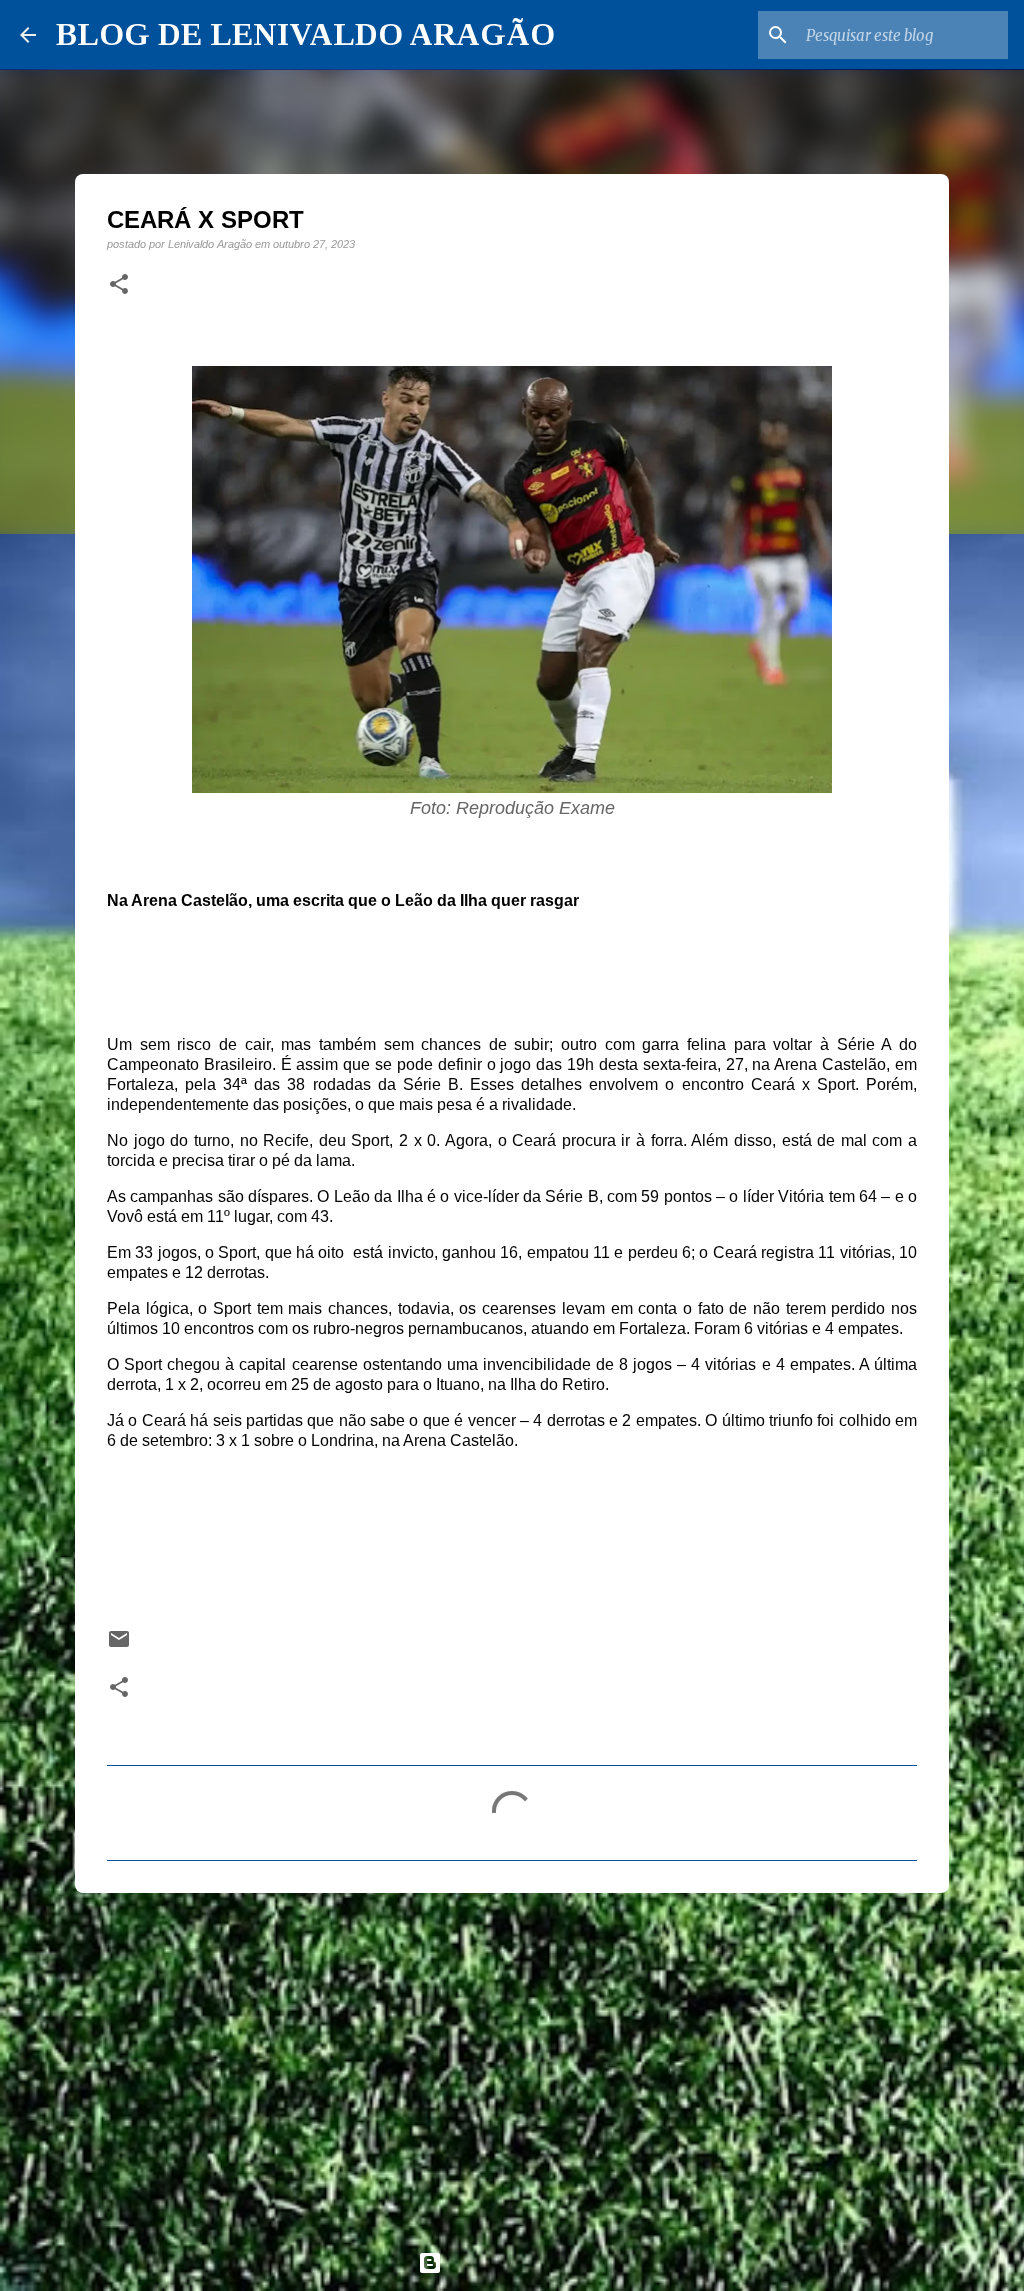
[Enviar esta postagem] (119, 1645)
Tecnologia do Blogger (524, 2262)
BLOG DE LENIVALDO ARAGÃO (305, 34)
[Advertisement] (512, 2063)
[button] (119, 285)
